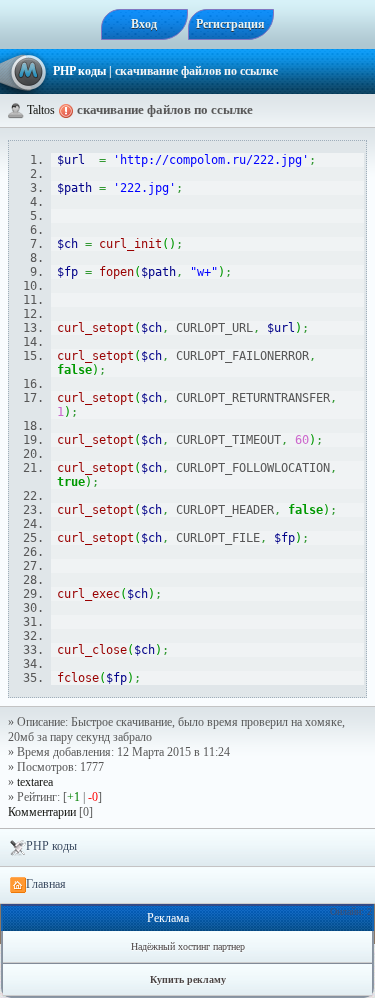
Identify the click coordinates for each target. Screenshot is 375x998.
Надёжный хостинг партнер (188, 946)
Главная (46, 884)
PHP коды (79, 71)
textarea (35, 782)
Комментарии (42, 812)
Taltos (41, 110)
